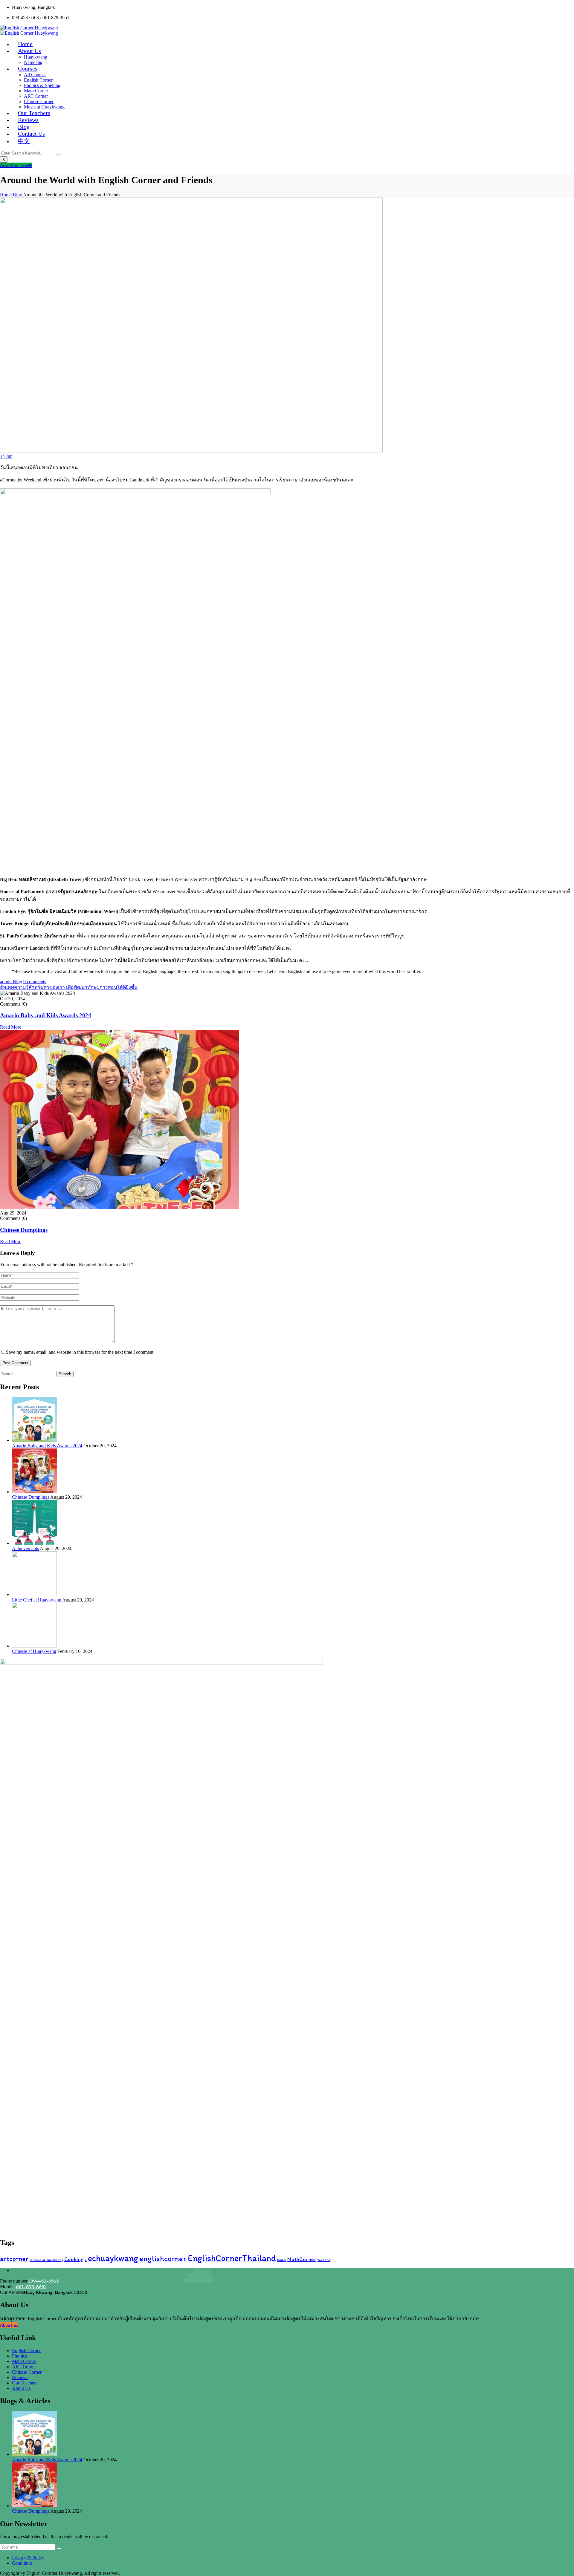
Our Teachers (25, 2383)
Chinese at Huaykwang (34, 1651)
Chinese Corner (39, 101)
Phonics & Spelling (42, 85)
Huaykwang (36, 57)
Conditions (22, 2563)
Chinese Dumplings (24, 1230)
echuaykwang (113, 2258)
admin (6, 982)
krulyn (282, 2260)
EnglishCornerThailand (232, 2258)
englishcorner (163, 2258)
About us (9, 2325)
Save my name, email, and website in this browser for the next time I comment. (80, 1352)
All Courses (35, 75)
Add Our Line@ (16, 165)
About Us (29, 51)
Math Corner (36, 91)
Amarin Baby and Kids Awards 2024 (46, 1015)
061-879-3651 (31, 2287)
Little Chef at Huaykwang (37, 1600)
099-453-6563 (43, 2281)
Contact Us (31, 134)
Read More (11, 1027)
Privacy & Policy (28, 2558)
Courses (28, 68)
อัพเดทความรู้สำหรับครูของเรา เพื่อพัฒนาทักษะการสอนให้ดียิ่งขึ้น (69, 987)
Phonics (19, 2356)
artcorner (14, 2259)
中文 (24, 141)
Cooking (74, 2259)
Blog (17, 195)
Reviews (20, 2377)
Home (6, 195)
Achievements (25, 1548)
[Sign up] (59, 2549)
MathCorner (302, 2259)
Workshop (324, 2260)
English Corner (38, 80)
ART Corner (36, 96)
